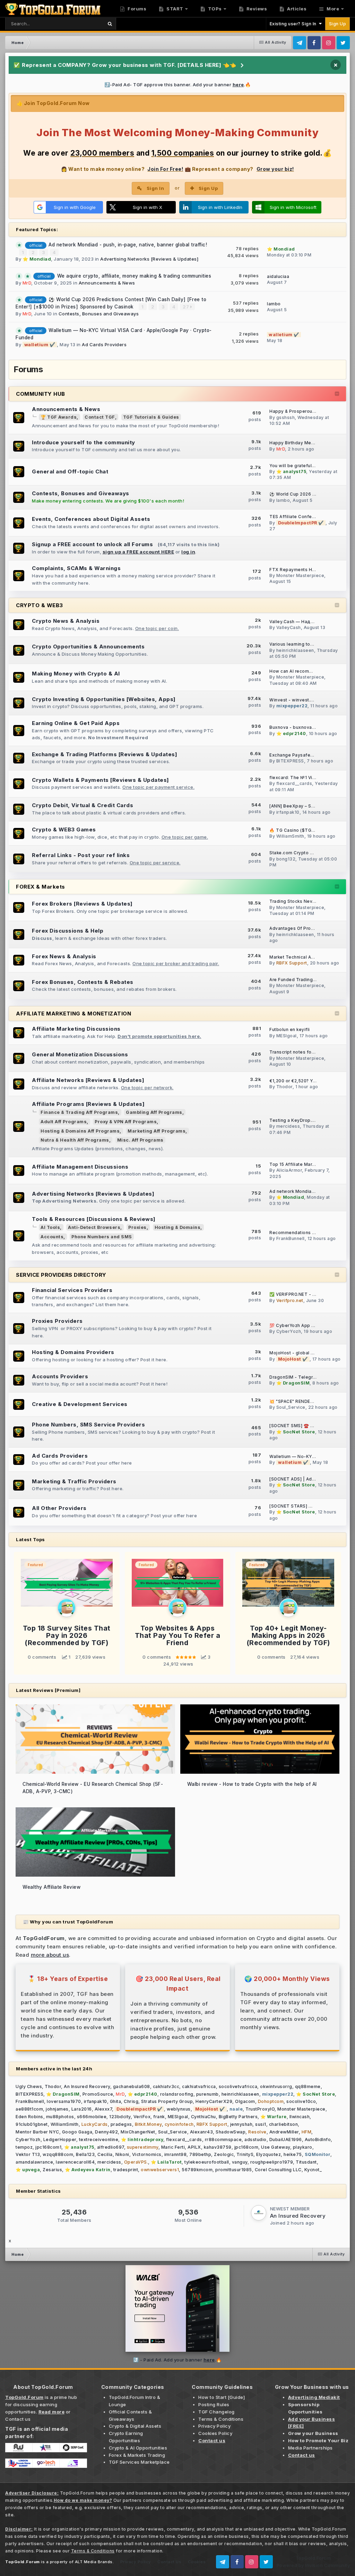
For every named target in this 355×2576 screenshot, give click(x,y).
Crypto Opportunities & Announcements (88, 647)
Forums (137, 9)
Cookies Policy (215, 2433)
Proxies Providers (57, 1321)
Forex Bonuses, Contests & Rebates (83, 982)
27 (187, 307)
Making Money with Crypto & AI (76, 674)
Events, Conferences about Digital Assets (91, 519)
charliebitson (284, 2124)
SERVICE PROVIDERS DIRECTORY (61, 1275)
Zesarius (52, 2170)
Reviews (256, 9)
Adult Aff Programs (64, 1122)
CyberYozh (289, 1331)
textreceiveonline (99, 2140)
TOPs (214, 9)
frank (159, 2117)
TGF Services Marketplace (139, 2462)
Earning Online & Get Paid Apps (76, 723)
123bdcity (120, 2117)
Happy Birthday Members (297, 443)
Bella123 (85, 2154)
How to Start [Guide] (222, 2397)
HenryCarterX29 (214, 2101)
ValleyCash (289, 627)
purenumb (207, 2094)
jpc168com (246, 2147)
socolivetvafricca (238, 2086)
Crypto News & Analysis (66, 621)
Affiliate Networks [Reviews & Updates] (88, 1080)
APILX (194, 2147)
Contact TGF (100, 417)
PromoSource (98, 2094)
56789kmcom (197, 2170)
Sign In (155, 188)
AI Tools (50, 1227)
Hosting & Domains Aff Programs (80, 1131)
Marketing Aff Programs (157, 1131)
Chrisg (131, 2101)
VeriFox (142, 2117)
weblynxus (179, 2109)
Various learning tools (293, 644)
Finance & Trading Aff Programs (79, 1112)
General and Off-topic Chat (70, 471)
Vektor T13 (28, 2154)
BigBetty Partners (238, 2117)
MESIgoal (287, 1036)
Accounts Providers (60, 1376)
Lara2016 (82, 2109)
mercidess (288, 1126)
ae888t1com (29, 2109)
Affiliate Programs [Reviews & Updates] (88, 1104)
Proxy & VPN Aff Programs (126, 1122)
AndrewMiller (284, 2132)
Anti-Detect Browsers (94, 1227)
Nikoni (122, 2154)
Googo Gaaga (77, 2132)
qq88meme (308, 2086)
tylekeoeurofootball (207, 2162)
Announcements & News (107, 283)
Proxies (137, 1227)
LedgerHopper (60, 2140)
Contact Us (169, 2562)
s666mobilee (92, 2117)
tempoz (24, 2147)
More (333, 9)
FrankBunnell (291, 1238)
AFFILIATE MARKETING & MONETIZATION (73, 1014)
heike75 (293, 2154)
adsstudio (256, 2140)
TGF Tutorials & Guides (151, 417)
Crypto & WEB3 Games (64, 829)
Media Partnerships (310, 2448)
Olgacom (245, 2101)
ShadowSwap (231, 2132)
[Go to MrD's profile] (67, 1608)
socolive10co (301, 2101)
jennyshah (241, 2124)
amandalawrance (34, 2162)
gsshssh (286, 417)
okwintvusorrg (276, 2086)
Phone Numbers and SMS (102, 1237)
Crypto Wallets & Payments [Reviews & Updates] (101, 780)
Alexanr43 (202, 2132)
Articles (296, 9)
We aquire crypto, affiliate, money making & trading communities (134, 276)
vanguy (240, 2162)
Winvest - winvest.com (295, 700)
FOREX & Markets (41, 887)
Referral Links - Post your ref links (81, 855)
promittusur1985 (234, 2170)
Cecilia (105, 2154)
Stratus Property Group (167, 2101)
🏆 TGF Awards (59, 417)
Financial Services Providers (72, 1290)
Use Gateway (276, 2147)
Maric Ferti (173, 2147)
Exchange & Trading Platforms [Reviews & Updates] (105, 754)
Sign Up (338, 24)
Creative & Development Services (80, 1404)
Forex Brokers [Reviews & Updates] (82, 904)
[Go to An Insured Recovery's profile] (259, 2213)
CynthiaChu (204, 2117)
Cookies (197, 2562)
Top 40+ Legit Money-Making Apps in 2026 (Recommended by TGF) (288, 1635)
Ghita (116, 2101)
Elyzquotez (269, 2154)
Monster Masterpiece (300, 575)
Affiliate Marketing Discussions (76, 1029)
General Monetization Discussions (80, 1054)
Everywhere (81, 23)
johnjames (57, 2109)
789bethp (200, 2154)
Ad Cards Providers (104, 344)
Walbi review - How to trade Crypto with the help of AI (252, 1784)
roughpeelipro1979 (272, 2162)
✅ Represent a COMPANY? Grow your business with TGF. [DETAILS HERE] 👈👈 (125, 65)
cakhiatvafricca (199, 2086)
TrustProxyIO (260, 2109)
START (174, 9)
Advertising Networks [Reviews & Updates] (149, 259)
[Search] (110, 24)
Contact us (18, 2419)
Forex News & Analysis (64, 956)
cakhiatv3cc (166, 2086)
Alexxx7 (103, 2109)
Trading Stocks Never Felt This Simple (312, 901)
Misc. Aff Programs (140, 1140)
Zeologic (224, 2154)
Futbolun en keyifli (290, 1030)
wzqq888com (58, 2154)
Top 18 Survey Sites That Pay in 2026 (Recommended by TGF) (67, 1635)
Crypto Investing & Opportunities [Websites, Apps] (104, 699)
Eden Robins (29, 2117)
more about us (50, 1955)
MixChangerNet (138, 2132)
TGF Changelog (217, 2412)
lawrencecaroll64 (75, 2162)
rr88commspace (223, 2140)
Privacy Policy (214, 2426)
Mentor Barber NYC (37, 2132)
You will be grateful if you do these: (309, 466)
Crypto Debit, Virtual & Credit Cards (83, 805)
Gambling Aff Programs (154, 1112)
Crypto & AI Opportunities (138, 2448)
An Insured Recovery (87, 2086)
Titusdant (306, 2162)
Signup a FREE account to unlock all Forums (92, 544)
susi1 (261, 2124)
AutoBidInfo (318, 2140)
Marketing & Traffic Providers (74, 1481)
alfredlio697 (111, 2147)
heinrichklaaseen (295, 650)
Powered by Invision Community (313, 2565)
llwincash (300, 2117)
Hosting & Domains (178, 1227)
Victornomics (147, 2154)
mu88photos (60, 2117)
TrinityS (245, 2154)
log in (188, 552)
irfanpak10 (288, 812)
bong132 (286, 859)
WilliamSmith (290, 836)
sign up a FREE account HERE (138, 552)
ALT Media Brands (94, 2562)
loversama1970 (64, 2101)
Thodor (284, 1087)
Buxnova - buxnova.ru (293, 727)
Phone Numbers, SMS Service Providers (88, 1425)
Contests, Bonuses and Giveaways (99, 314)
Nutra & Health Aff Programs (75, 1140)
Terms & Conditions (221, 2419)
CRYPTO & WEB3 (40, 605)
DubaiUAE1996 (286, 2140)
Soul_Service (291, 1407)
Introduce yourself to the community (84, 442)
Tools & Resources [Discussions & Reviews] (94, 1219)
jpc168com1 (48, 2147)
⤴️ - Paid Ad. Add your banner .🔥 (177, 2360)
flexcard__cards (294, 783)
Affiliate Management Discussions (80, 1167)
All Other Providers (59, 1508)
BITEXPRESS (290, 761)
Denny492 (106, 2132)
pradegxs (121, 2124)
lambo (274, 304)
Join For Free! (165, 169)
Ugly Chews (29, 2086)
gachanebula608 (132, 2086)
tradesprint (126, 2170)
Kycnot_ (313, 2170)
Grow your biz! (275, 169)
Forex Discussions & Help (68, 931)
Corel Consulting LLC (278, 2170)
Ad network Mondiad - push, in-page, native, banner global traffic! (128, 245)
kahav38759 (218, 2147)
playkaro (303, 2147)
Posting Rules (214, 2404)
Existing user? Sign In (294, 24)
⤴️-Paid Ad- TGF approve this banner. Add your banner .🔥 (178, 85)
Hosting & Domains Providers (73, 1352)
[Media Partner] (19, 2447)
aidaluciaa (278, 276)
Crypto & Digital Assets (135, 2426)
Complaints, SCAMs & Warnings (76, 568)
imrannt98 (176, 2154)
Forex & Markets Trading (137, 2455)
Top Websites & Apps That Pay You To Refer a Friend (178, 1635)
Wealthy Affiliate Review (51, 1887)
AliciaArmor (289, 1170)
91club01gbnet (32, 2124)
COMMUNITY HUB (41, 394)
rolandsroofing (177, 2094)
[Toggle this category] (337, 394)
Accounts (52, 1237)
